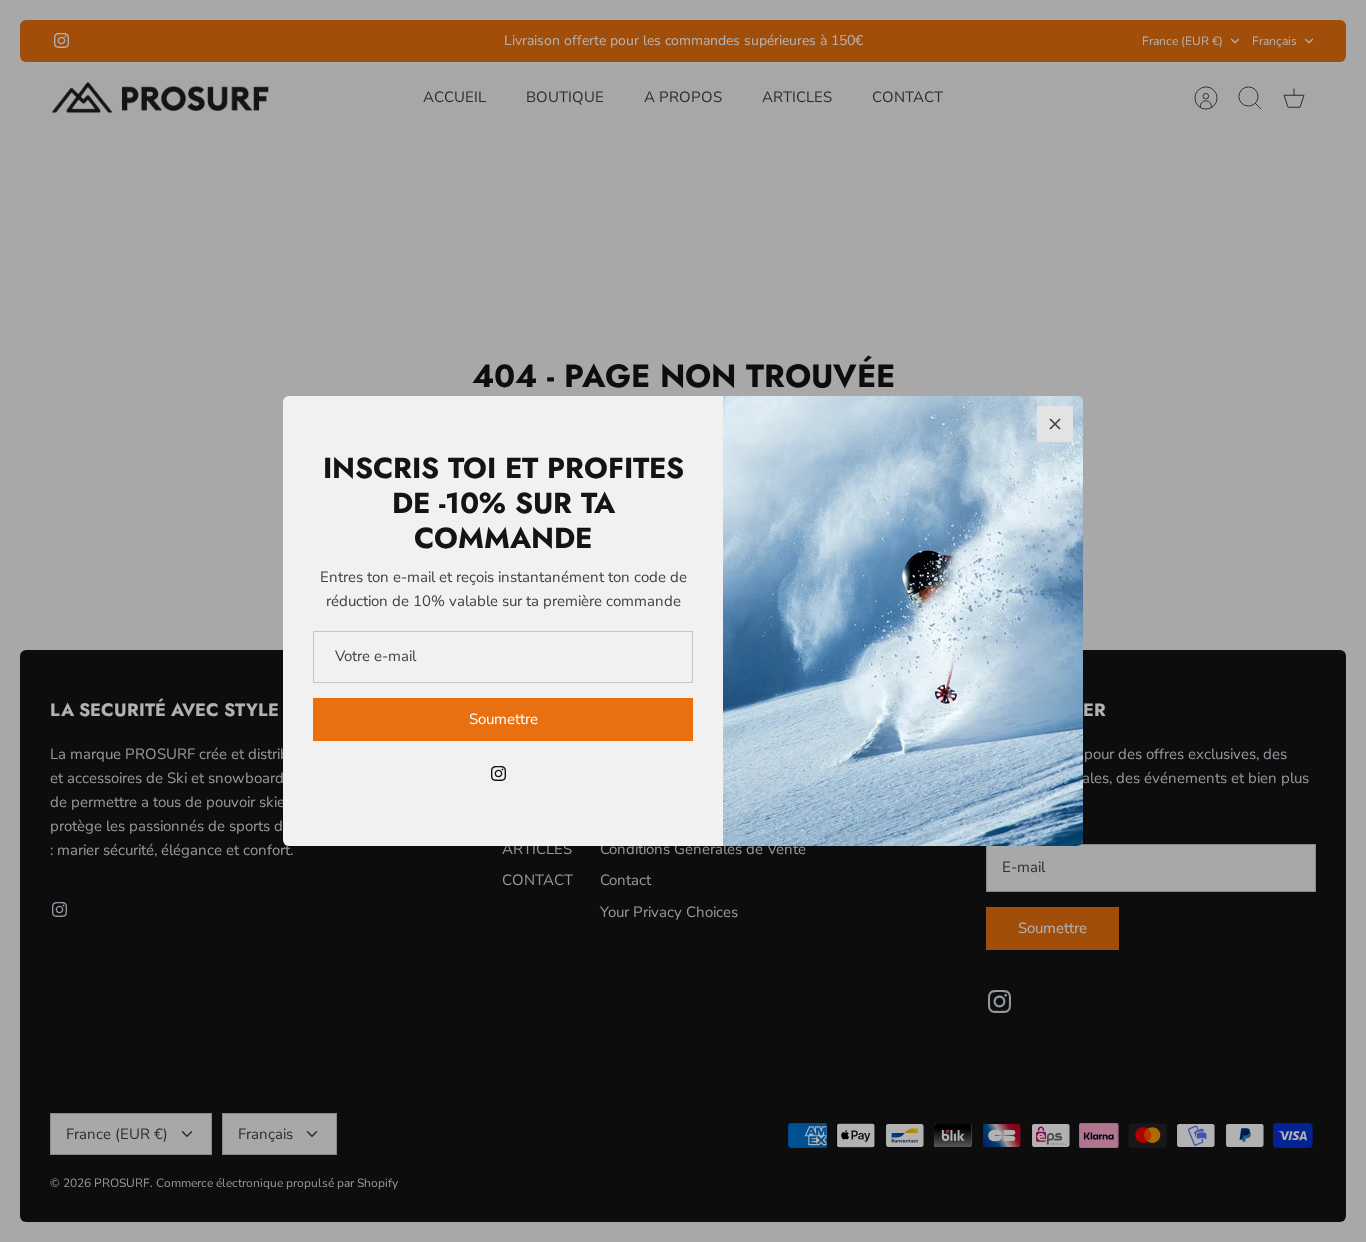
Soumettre (503, 719)
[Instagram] (498, 773)
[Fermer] (1055, 424)
